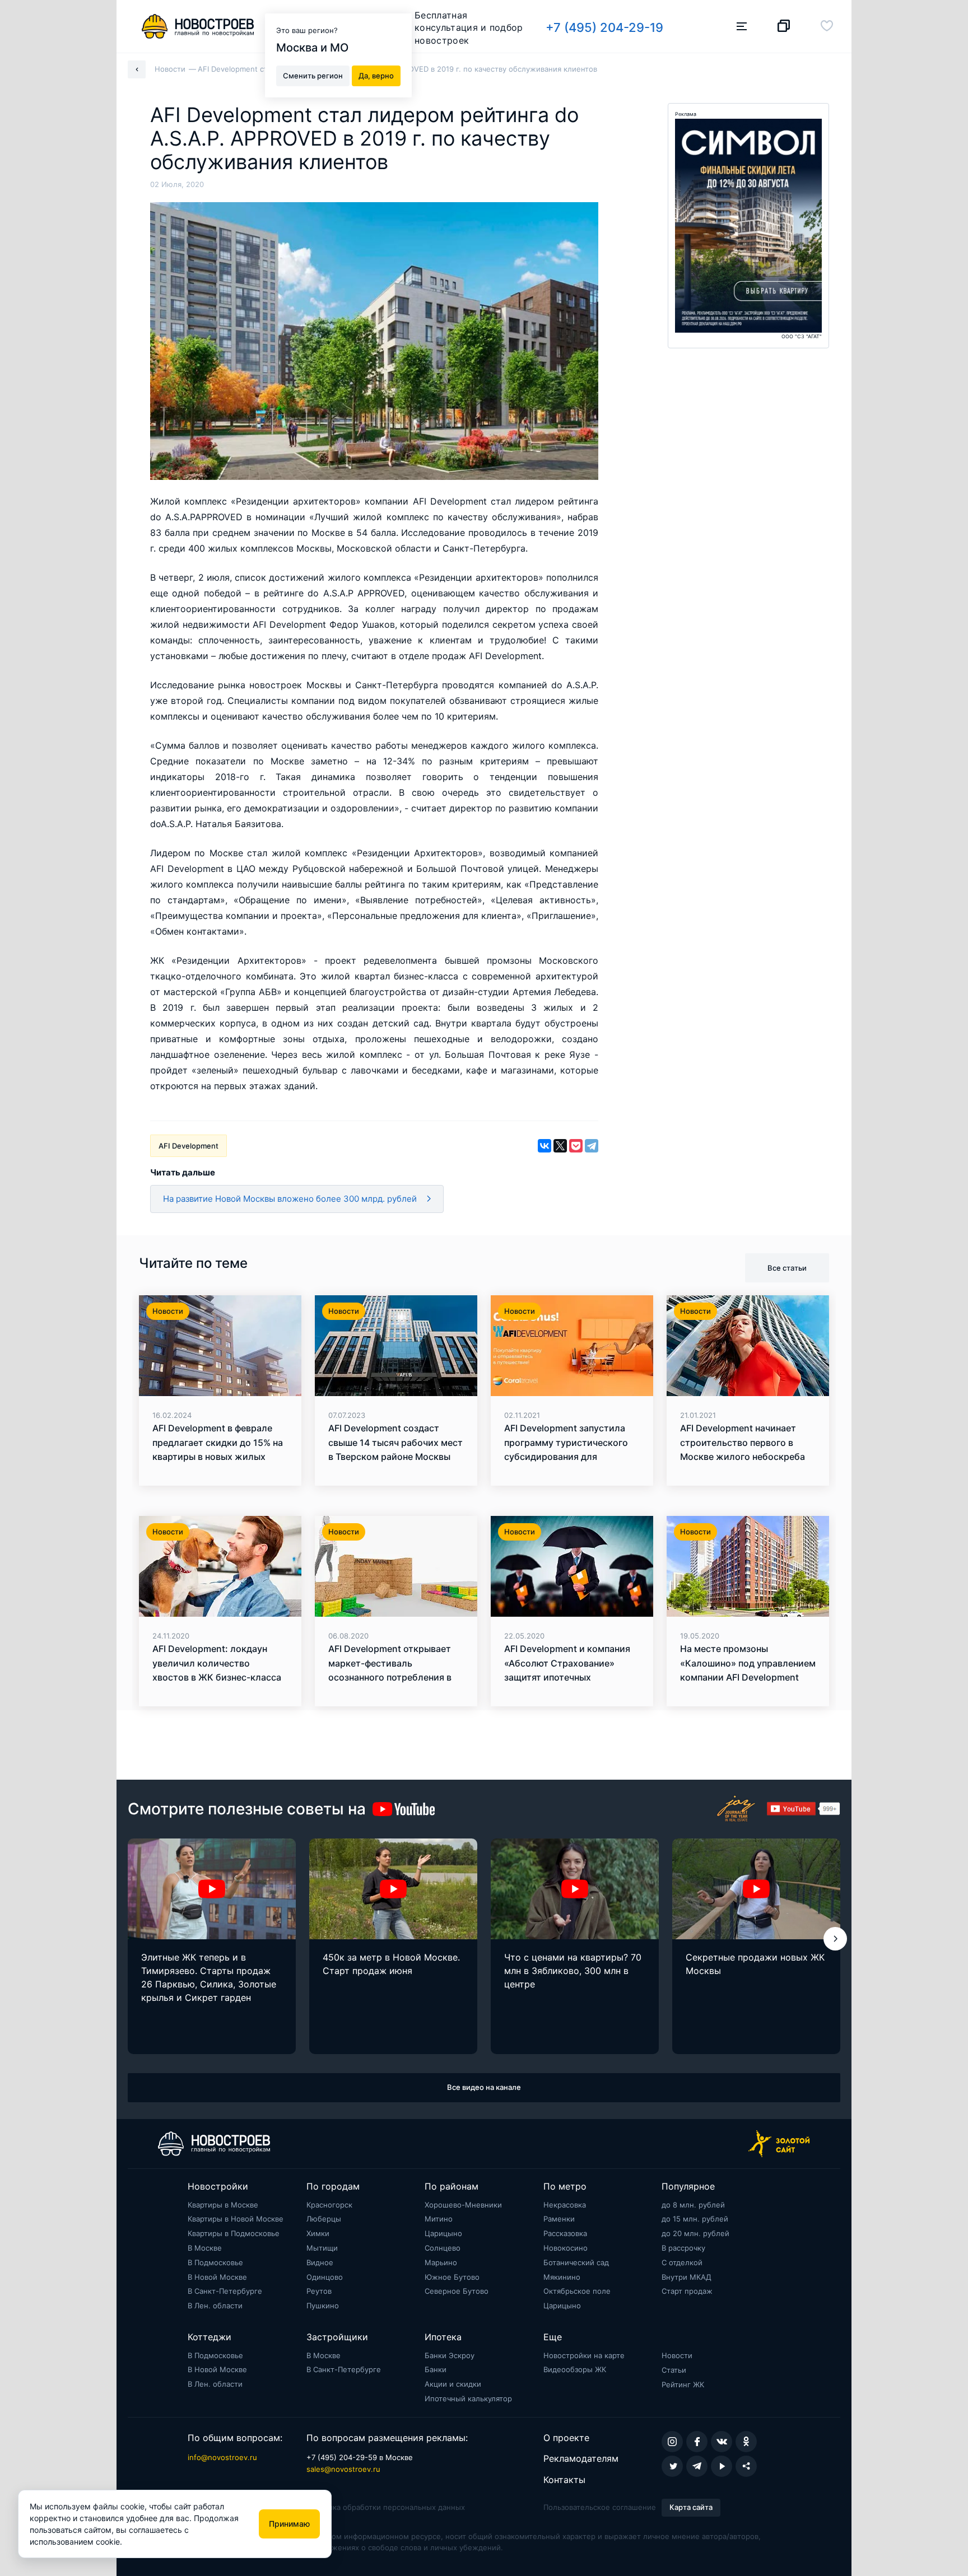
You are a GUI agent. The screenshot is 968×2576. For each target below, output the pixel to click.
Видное (320, 2262)
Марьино (441, 2262)
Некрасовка (565, 2205)
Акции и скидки (453, 2384)
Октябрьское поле (577, 2291)
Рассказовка (565, 2233)
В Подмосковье (215, 2262)
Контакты (564, 2480)
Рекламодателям (581, 2458)
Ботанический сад (576, 2262)
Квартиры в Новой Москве (236, 2219)
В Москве (205, 2248)
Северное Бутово (457, 2291)
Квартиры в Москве (223, 2205)
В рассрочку (683, 2248)
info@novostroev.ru (222, 2457)
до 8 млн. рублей (693, 2205)
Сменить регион (313, 75)
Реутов (319, 2291)
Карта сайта (691, 2507)
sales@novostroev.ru (343, 2469)
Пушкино (323, 2306)
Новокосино (566, 2248)
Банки (436, 2369)
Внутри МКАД (687, 2277)
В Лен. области (215, 2306)
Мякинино (562, 2277)
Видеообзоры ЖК (575, 2369)
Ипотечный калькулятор (468, 2398)
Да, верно (376, 75)
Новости (677, 2355)
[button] (835, 1939)
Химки (318, 2233)
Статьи (674, 2370)
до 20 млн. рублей (695, 2233)
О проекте (566, 2438)
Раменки (559, 2219)
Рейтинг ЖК (683, 2384)
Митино (439, 2219)
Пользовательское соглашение (600, 2507)
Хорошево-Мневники (463, 2205)
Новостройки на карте (584, 2355)
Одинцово (325, 2277)
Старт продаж (687, 2291)
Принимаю (289, 2524)
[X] (560, 1146)
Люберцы (324, 2219)
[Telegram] (592, 1146)
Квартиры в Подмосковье (234, 2233)
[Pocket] (576, 1146)
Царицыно (443, 2233)
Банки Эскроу (450, 2355)
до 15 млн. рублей (695, 2219)
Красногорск (329, 2205)
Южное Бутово (452, 2277)
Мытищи (322, 2248)
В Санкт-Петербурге (225, 2291)
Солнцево (443, 2248)
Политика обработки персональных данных (386, 2507)
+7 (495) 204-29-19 (604, 27)
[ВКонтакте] (544, 1146)
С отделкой (682, 2262)
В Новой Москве (217, 2277)
